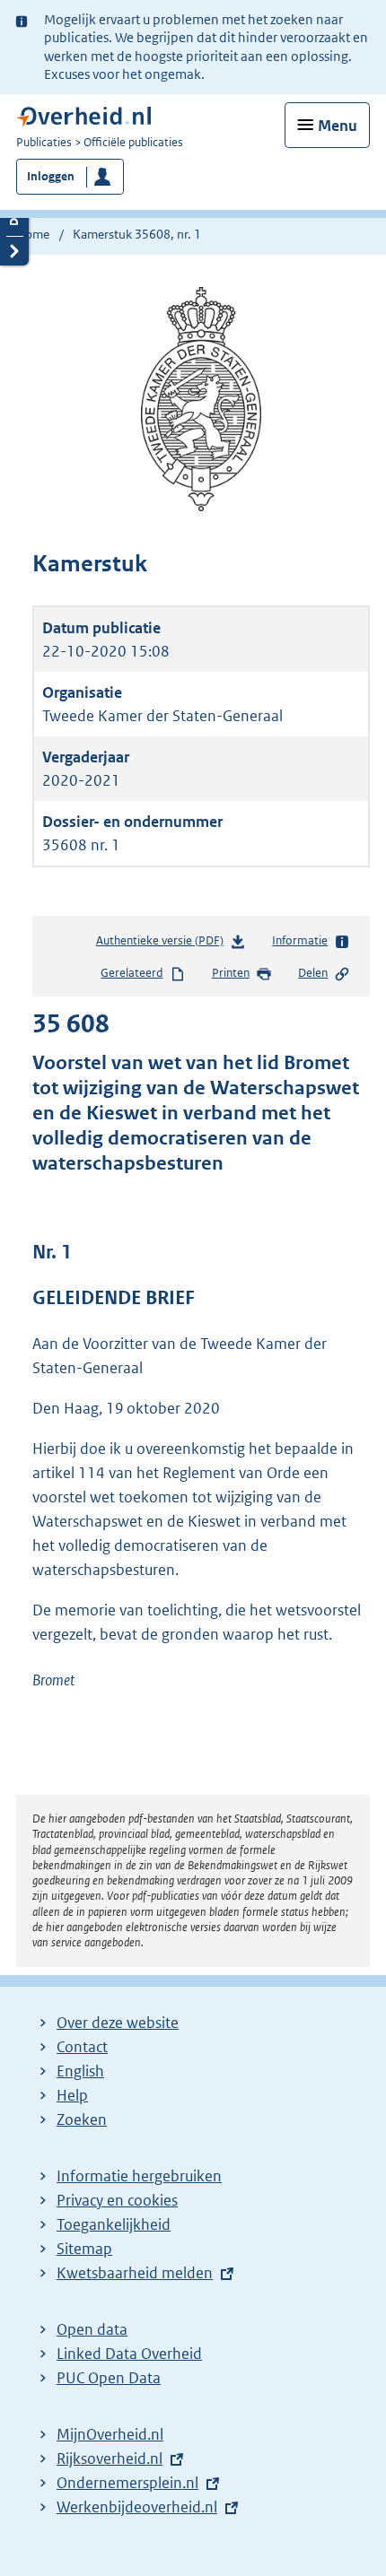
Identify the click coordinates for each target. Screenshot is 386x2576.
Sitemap (84, 2249)
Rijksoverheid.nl (110, 2459)
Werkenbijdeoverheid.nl (137, 2507)
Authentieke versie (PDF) (163, 944)
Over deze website (118, 2023)
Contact (82, 2047)
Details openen (14, 221)
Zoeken (82, 2119)
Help (72, 2095)
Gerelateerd (132, 973)
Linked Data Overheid (129, 2354)
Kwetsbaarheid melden (135, 2273)
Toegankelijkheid (114, 2224)
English (80, 2071)
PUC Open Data (109, 2378)
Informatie (300, 940)
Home (33, 234)
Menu (338, 126)
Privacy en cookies (117, 2200)
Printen (231, 973)
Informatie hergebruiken (139, 2176)
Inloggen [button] (51, 176)
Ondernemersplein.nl (127, 2483)
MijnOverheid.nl (110, 2434)
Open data (92, 2329)
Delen (313, 973)
